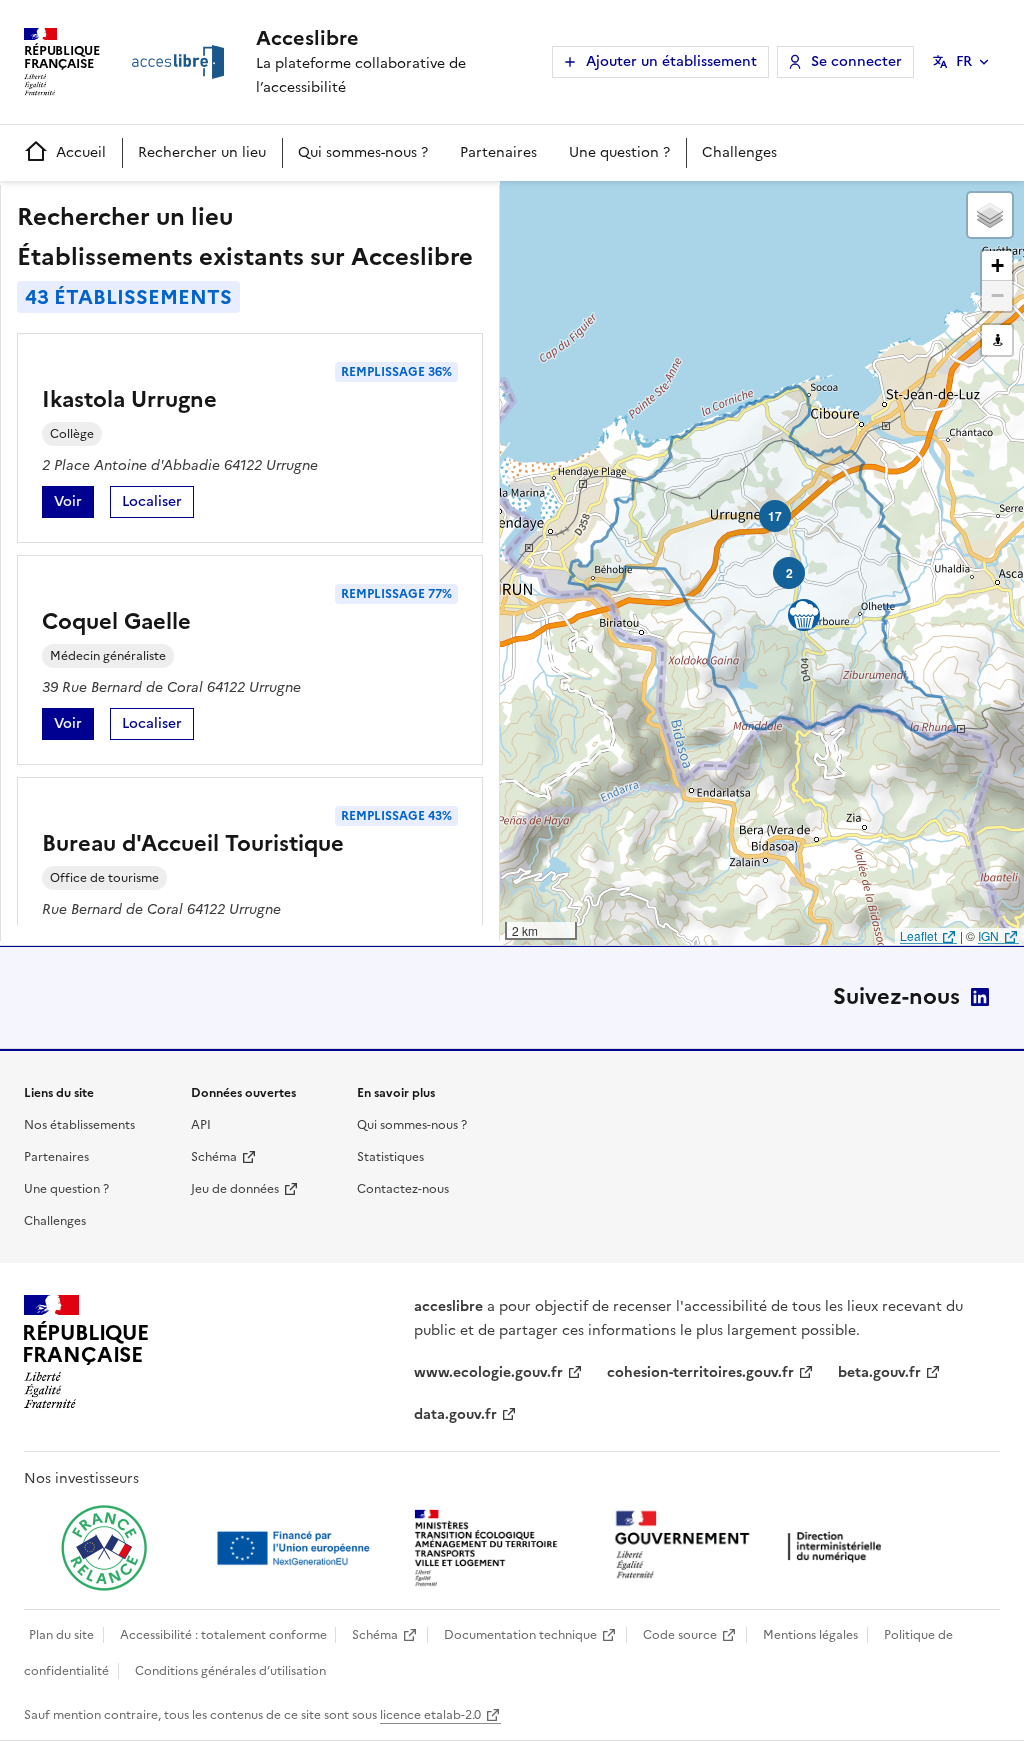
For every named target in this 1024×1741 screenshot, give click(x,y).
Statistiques (390, 1157)
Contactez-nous (403, 1189)
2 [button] (789, 573)
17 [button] (775, 516)
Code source (680, 1635)
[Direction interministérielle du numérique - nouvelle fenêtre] (753, 1546)
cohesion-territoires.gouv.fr (700, 1372)
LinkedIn (980, 997)
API (201, 1125)
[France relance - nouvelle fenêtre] (104, 1548)
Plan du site (61, 1635)
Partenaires (498, 152)
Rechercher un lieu (202, 152)
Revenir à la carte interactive (657, 205)
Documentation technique (520, 1635)
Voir (74, 504)
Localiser (158, 504)
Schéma (214, 1157)
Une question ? (619, 152)
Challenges (739, 152)
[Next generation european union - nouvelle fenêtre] (296, 1548)
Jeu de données (235, 1189)
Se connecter (856, 61)
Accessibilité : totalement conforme (223, 1635)
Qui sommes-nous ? (363, 152)
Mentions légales (810, 1635)
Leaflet (918, 935)
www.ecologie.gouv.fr (488, 1372)
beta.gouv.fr (879, 1372)
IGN (988, 935)
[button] (990, 215)
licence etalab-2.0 (430, 1715)
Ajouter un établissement (671, 61)
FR (964, 61)
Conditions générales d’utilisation (230, 1671)
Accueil (81, 152)
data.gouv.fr (455, 1414)
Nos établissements (79, 1125)
